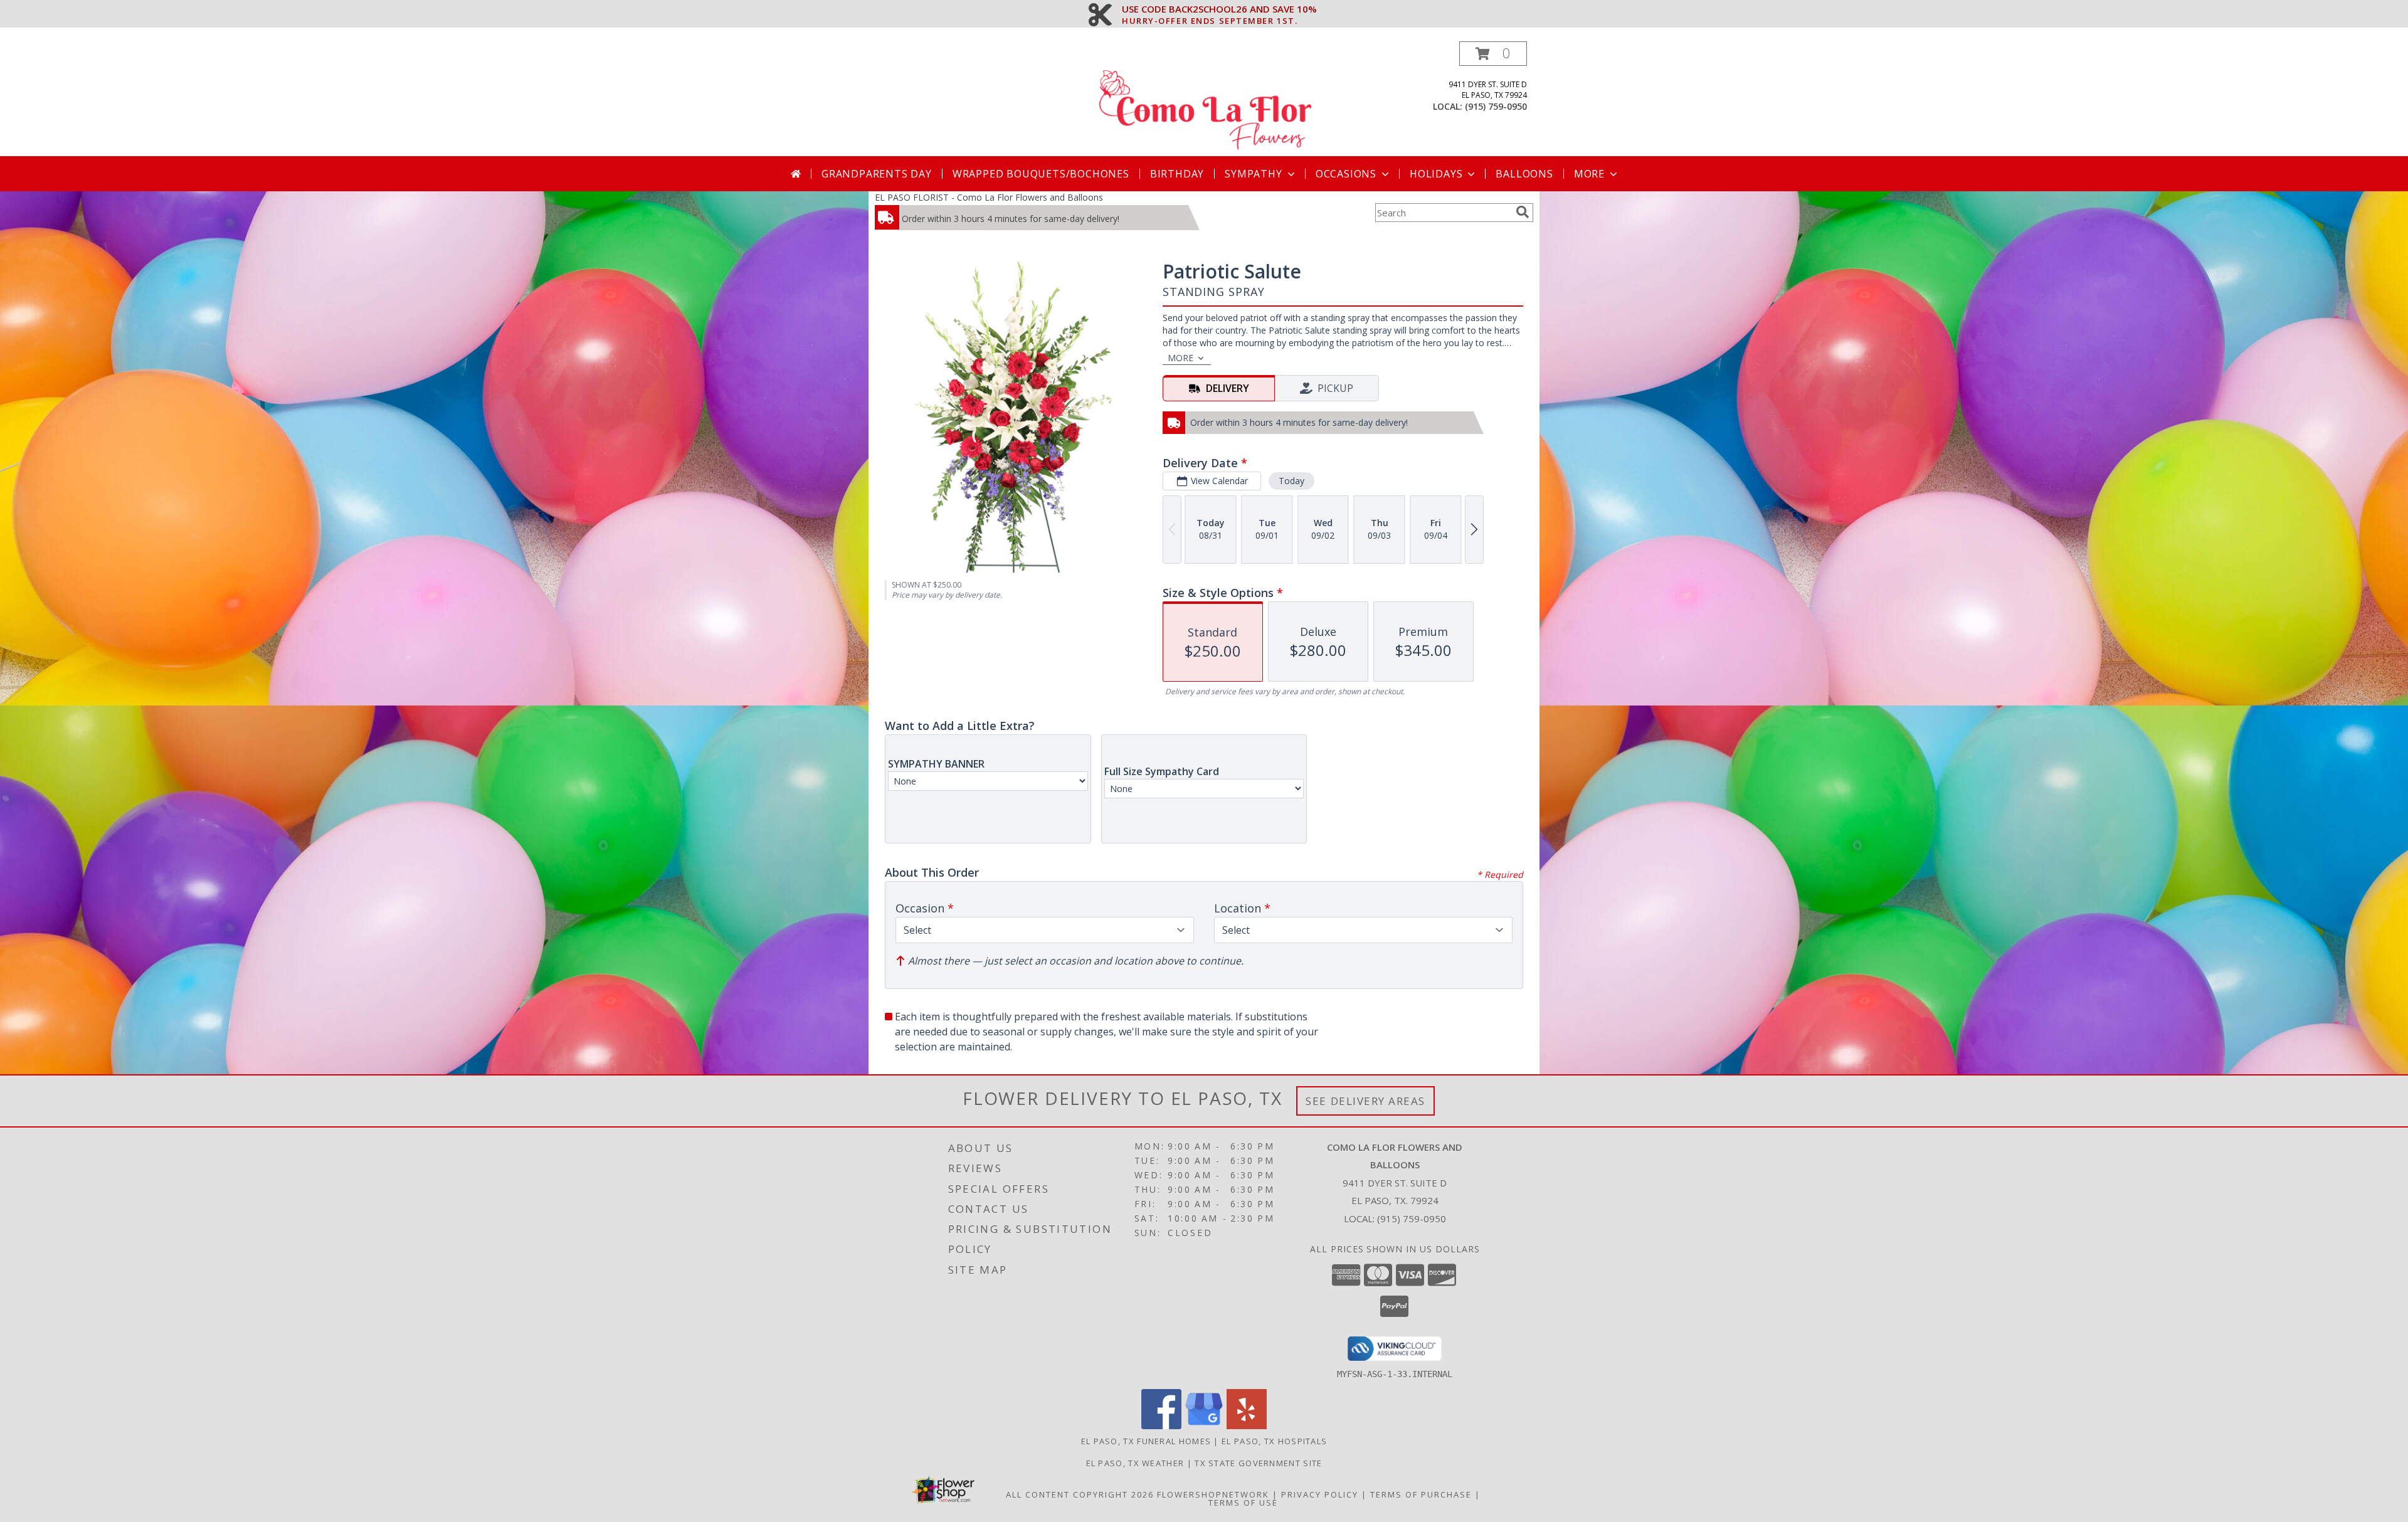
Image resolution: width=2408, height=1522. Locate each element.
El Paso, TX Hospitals (1274, 1441)
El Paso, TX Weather (1135, 1463)
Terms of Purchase (1421, 1494)
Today (1291, 481)
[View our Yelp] (1247, 1426)
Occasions (1346, 174)
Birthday (1177, 174)
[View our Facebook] (1161, 1426)
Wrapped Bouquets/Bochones (1041, 174)
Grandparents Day (877, 174)
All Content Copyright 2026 (1080, 1494)
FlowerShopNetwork (1213, 1494)
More (1589, 174)
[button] (1493, 54)
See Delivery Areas (1365, 1101)
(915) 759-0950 (1496, 106)
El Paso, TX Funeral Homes (1146, 1441)
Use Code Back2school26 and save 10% (1219, 9)
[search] (1523, 212)
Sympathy (1253, 174)
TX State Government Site (1258, 1463)
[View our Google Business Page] (1204, 1426)
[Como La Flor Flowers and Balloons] (1205, 99)
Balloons (1524, 174)
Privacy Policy (1320, 1494)
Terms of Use (1243, 1503)
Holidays (1436, 174)
